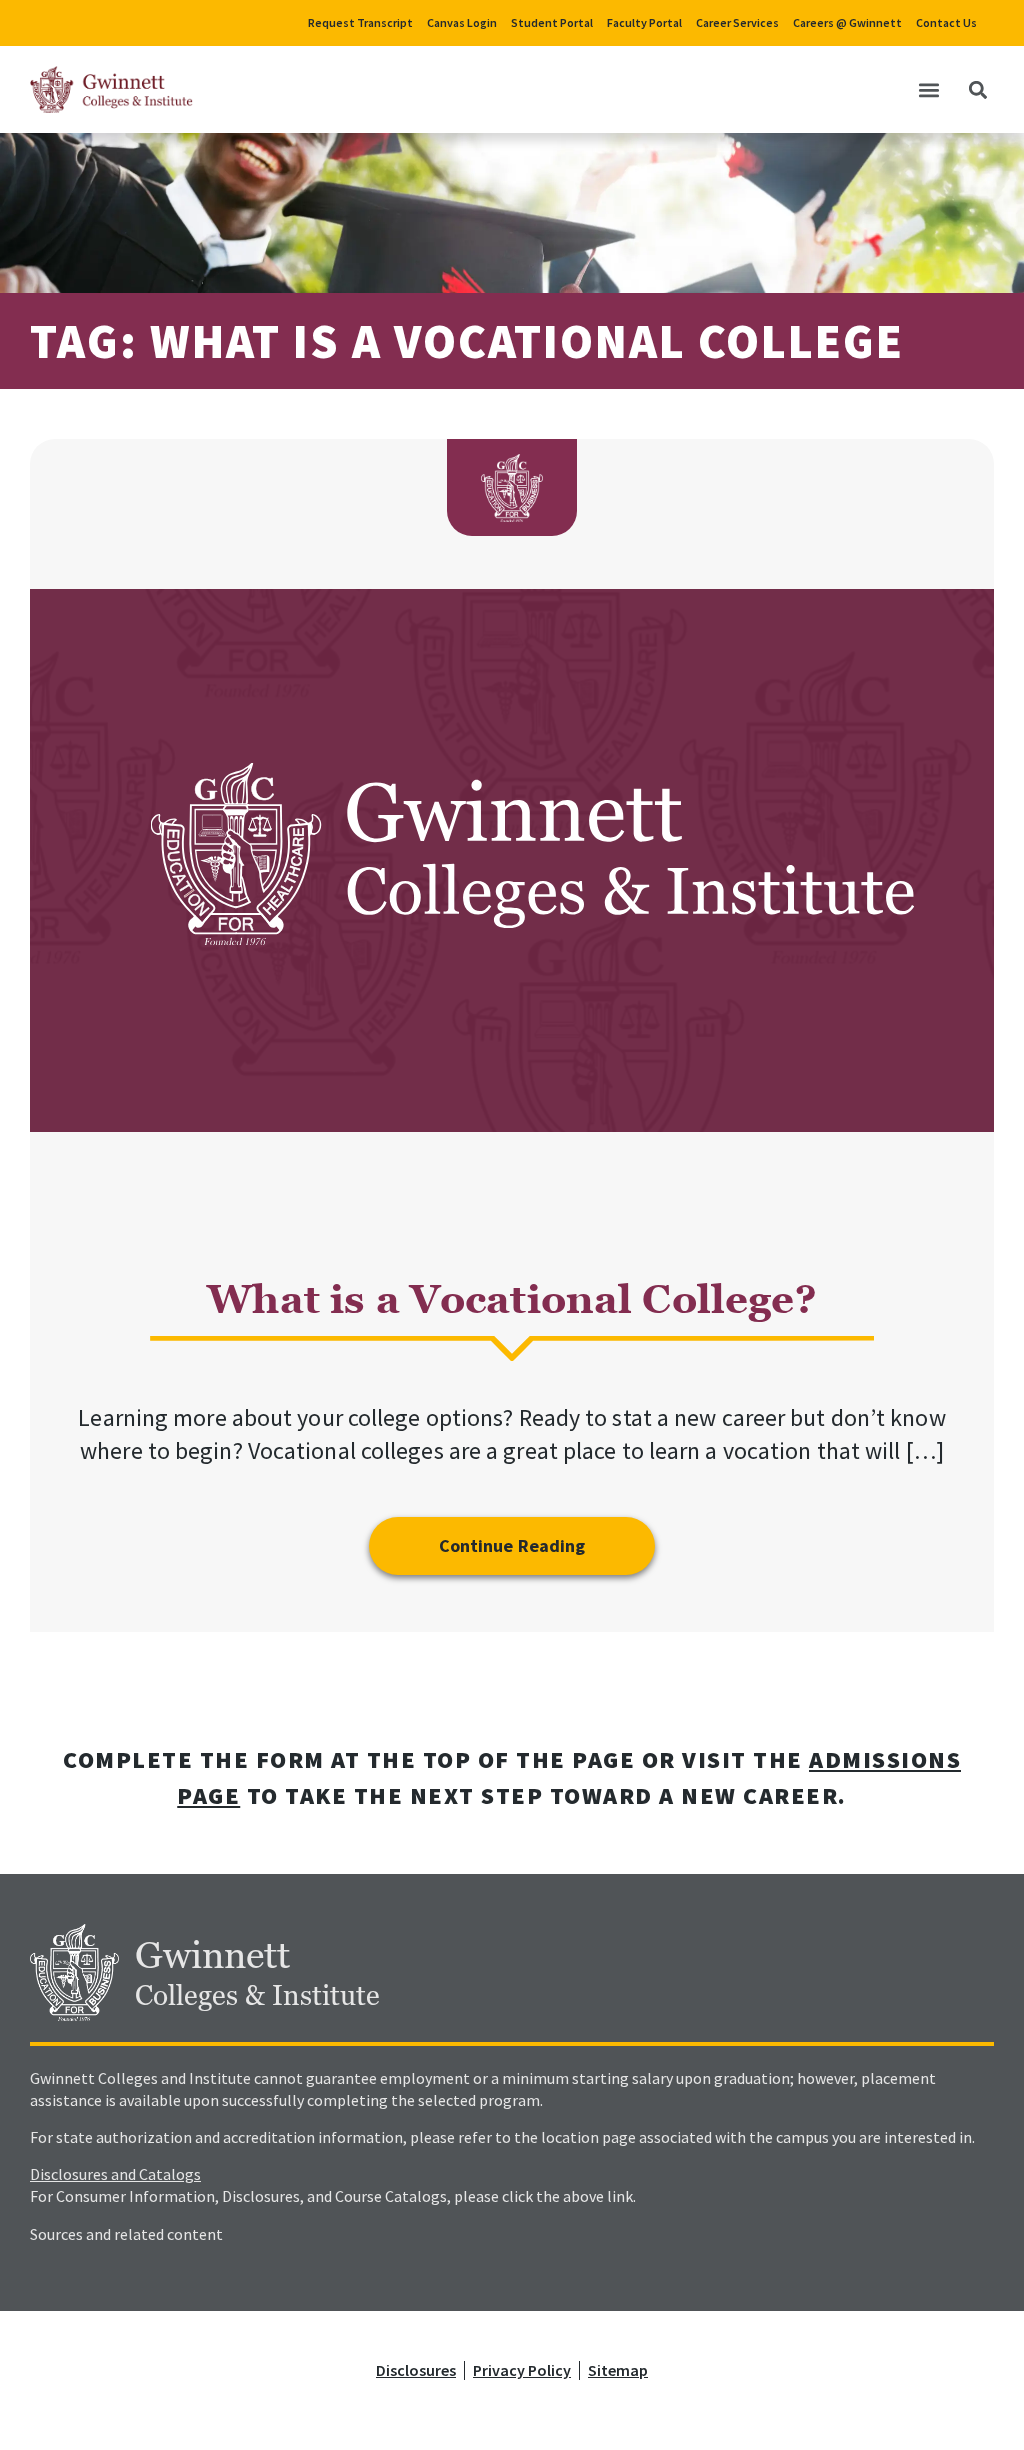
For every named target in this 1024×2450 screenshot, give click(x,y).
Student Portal (552, 22)
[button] (928, 89)
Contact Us (946, 22)
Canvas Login (462, 22)
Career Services (737, 22)
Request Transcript (360, 22)
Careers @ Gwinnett (847, 22)
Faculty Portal (644, 22)
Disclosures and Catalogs (115, 2174)
